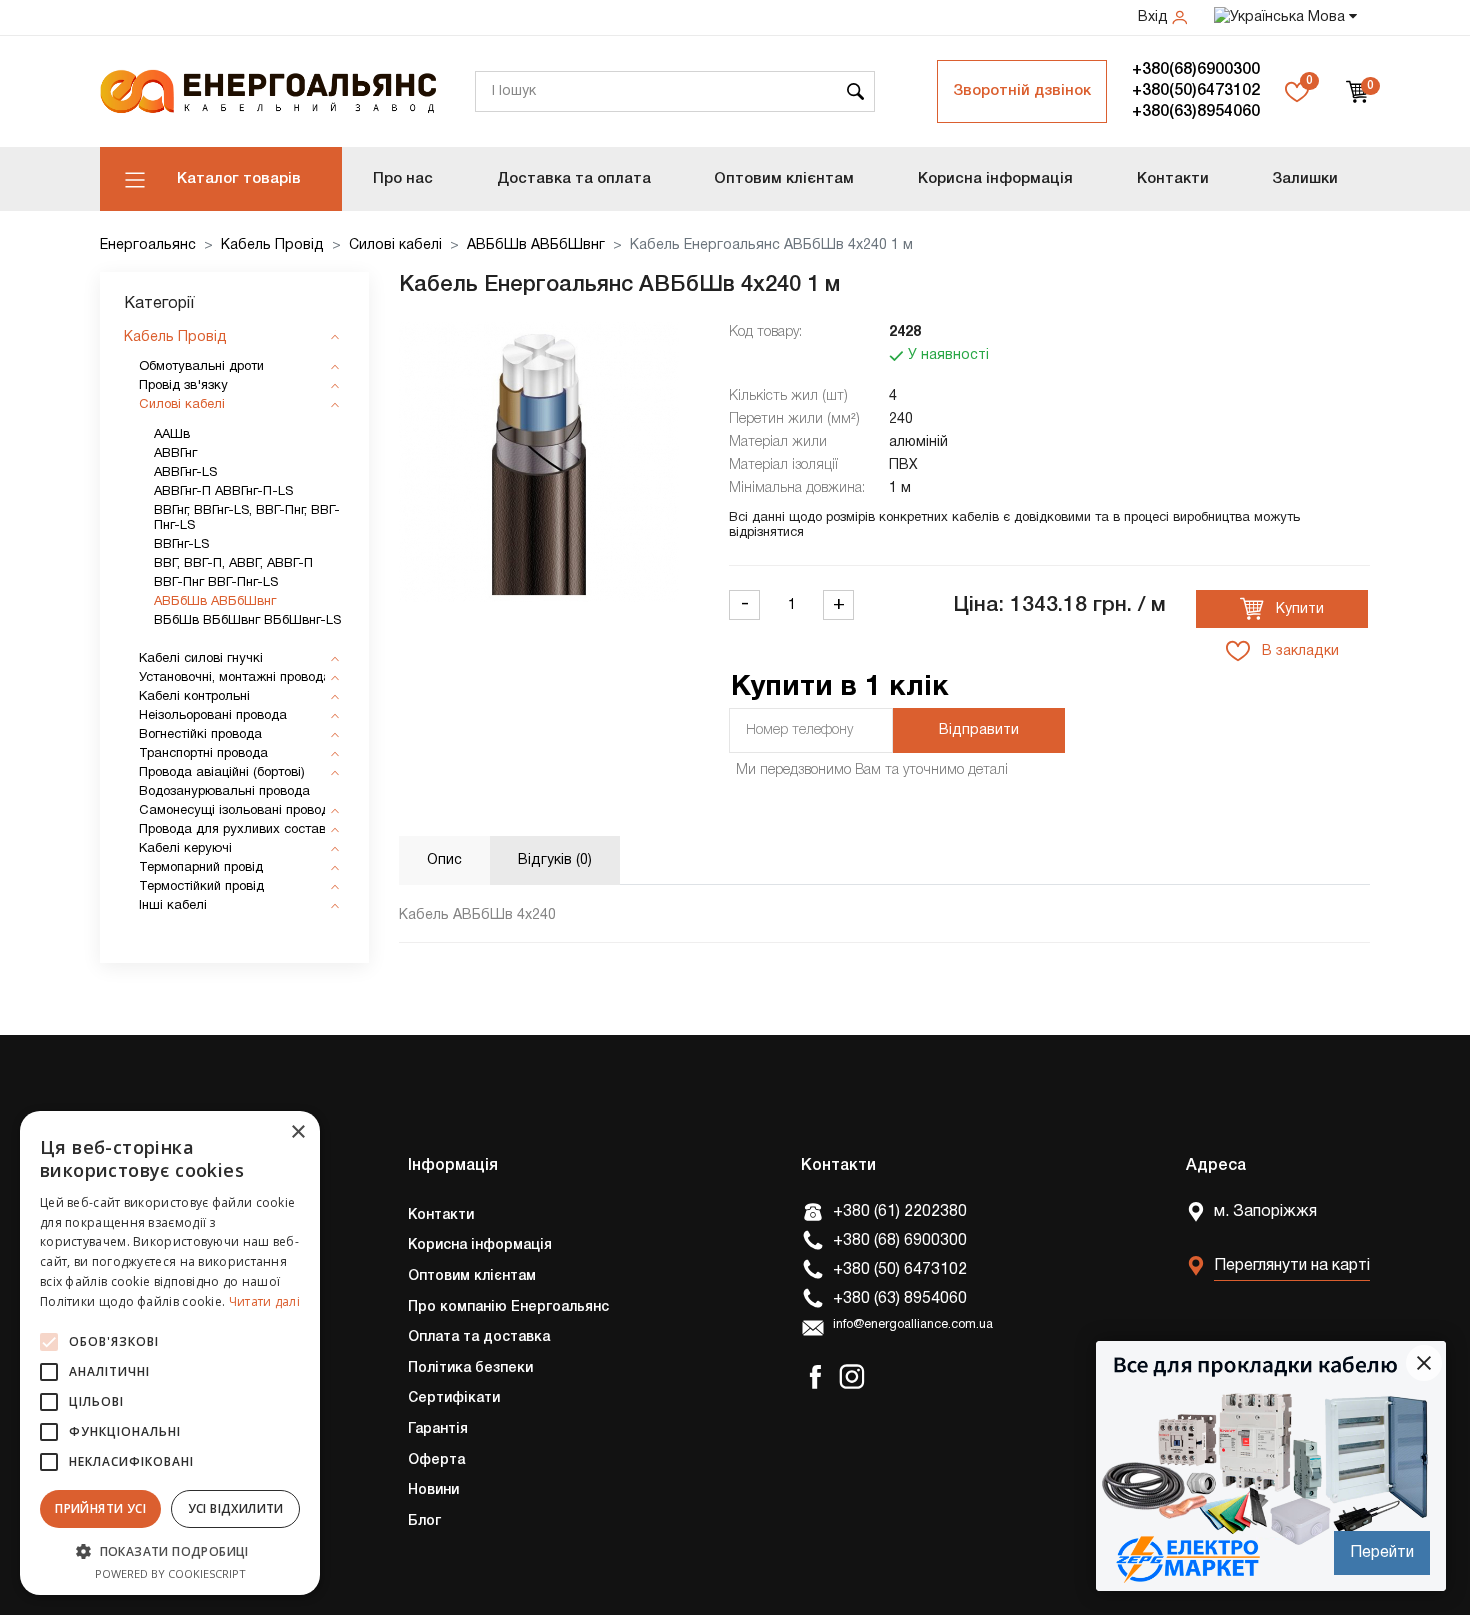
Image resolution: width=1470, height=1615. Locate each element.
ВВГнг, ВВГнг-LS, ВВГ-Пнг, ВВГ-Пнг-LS (247, 518)
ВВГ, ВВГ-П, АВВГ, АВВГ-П (233, 564)
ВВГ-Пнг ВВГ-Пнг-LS (216, 583)
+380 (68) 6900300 (900, 1241)
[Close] (1424, 1363)
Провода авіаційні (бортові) (222, 773)
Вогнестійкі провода (200, 735)
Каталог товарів (239, 179)
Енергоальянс (148, 245)
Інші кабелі (173, 906)
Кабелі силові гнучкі (201, 659)
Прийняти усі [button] (100, 1508)
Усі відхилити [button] (236, 1508)
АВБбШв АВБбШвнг (536, 245)
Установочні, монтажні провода (235, 678)
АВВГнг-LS (185, 473)
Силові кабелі (395, 245)
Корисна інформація (995, 179)
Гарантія (438, 1429)
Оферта (436, 1460)
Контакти (1173, 179)
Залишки (1305, 179)
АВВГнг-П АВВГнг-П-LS (223, 492)
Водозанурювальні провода (224, 792)
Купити (1298, 609)
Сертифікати (454, 1398)
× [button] (297, 1132)
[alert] (170, 1353)
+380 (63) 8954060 (900, 1299)
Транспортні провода (203, 754)
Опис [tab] (444, 860)
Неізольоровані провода (213, 716)
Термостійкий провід (201, 887)
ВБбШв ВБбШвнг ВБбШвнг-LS (247, 621)
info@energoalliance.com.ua (913, 1325)
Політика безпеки (470, 1368)
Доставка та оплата (574, 179)
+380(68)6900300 (1196, 70)
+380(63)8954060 (1196, 112)
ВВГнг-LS (181, 545)
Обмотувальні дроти (201, 367)
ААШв (172, 435)
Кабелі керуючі (185, 849)
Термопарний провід (201, 868)
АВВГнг (175, 454)
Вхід (1155, 17)
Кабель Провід (272, 245)
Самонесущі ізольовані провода (238, 811)
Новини (433, 1490)
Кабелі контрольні (194, 697)
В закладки (1298, 651)
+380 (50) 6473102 (900, 1270)
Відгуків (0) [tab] (555, 860)
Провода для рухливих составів (237, 830)
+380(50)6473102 (1196, 91)
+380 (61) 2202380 (900, 1212)
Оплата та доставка (479, 1337)
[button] (170, 1551)
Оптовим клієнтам (784, 179)
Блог (424, 1521)
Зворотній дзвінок (1022, 91)
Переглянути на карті (1292, 1266)
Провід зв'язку (183, 386)
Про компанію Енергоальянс (508, 1307)
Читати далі (264, 1301)
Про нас (403, 179)
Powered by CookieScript (170, 1573)
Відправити (979, 730)
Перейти (1382, 1553)
